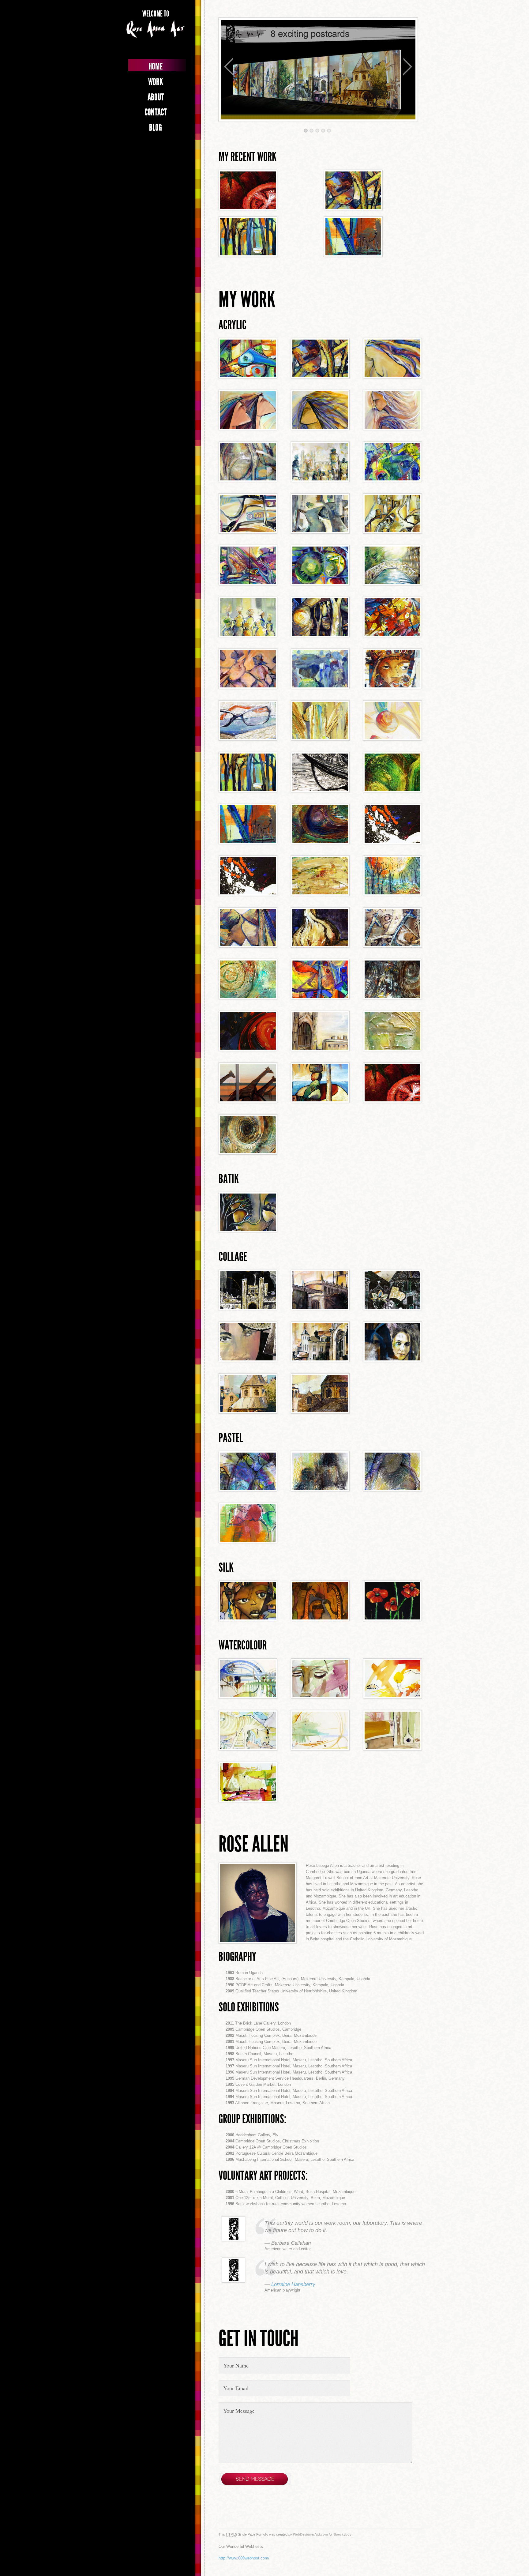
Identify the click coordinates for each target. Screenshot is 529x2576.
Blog (156, 127)
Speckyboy (343, 2534)
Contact (156, 112)
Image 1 (306, 131)
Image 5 (329, 131)
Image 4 (323, 131)
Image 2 (311, 131)
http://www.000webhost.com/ (244, 2558)
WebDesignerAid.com (310, 2534)
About (156, 97)
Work (156, 82)
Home (156, 66)
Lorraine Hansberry (293, 2284)
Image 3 (317, 131)
